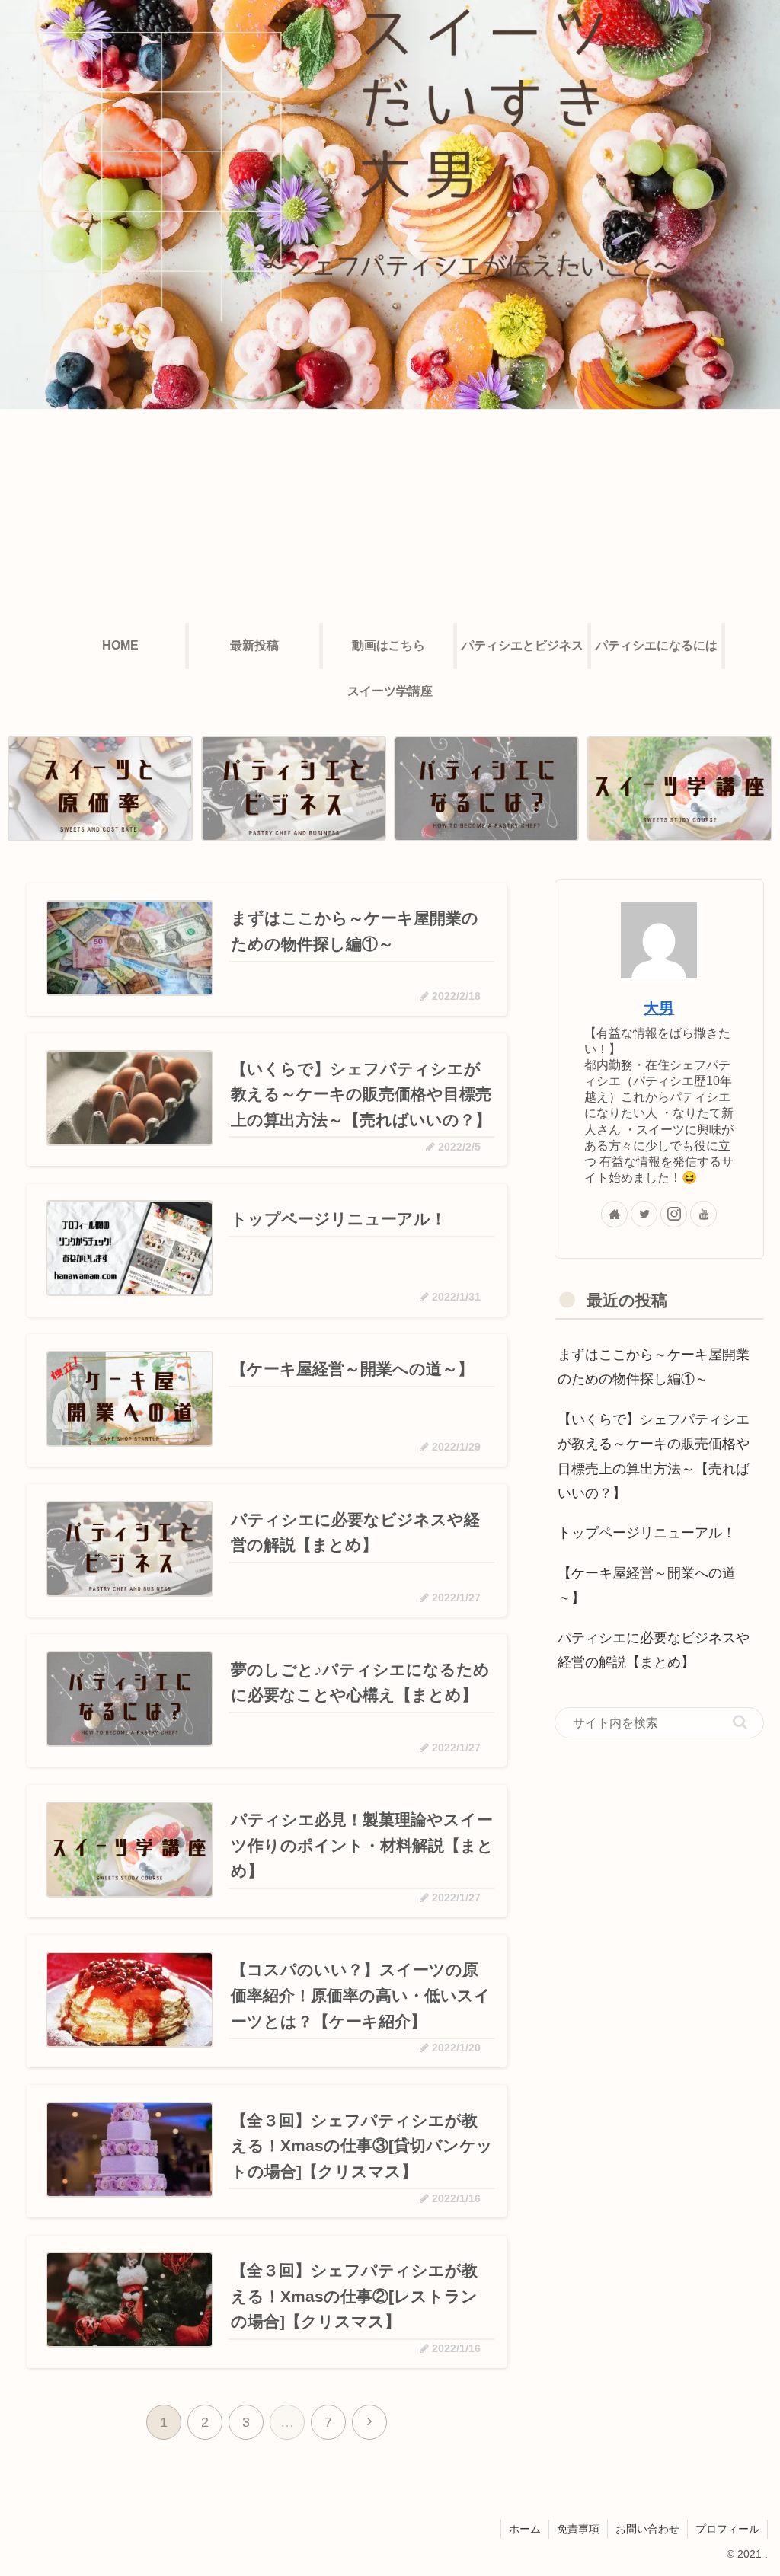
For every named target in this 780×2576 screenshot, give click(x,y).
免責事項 (578, 2529)
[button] (740, 1722)
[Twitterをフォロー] (644, 1214)
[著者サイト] (614, 1214)
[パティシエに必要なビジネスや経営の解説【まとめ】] (294, 788)
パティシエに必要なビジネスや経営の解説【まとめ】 (654, 1650)
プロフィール (727, 2529)
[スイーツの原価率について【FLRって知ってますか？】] (100, 788)
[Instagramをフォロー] (674, 1214)
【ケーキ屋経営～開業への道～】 (647, 1585)
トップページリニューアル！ (647, 1533)
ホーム (525, 2529)
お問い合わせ (647, 2529)
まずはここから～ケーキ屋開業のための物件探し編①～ (654, 1367)
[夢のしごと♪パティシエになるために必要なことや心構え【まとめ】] (486, 788)
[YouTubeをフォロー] (703, 1214)
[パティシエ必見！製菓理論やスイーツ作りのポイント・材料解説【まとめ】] (680, 788)
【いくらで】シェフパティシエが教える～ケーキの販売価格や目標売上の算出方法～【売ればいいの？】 (654, 1456)
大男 (659, 1008)
